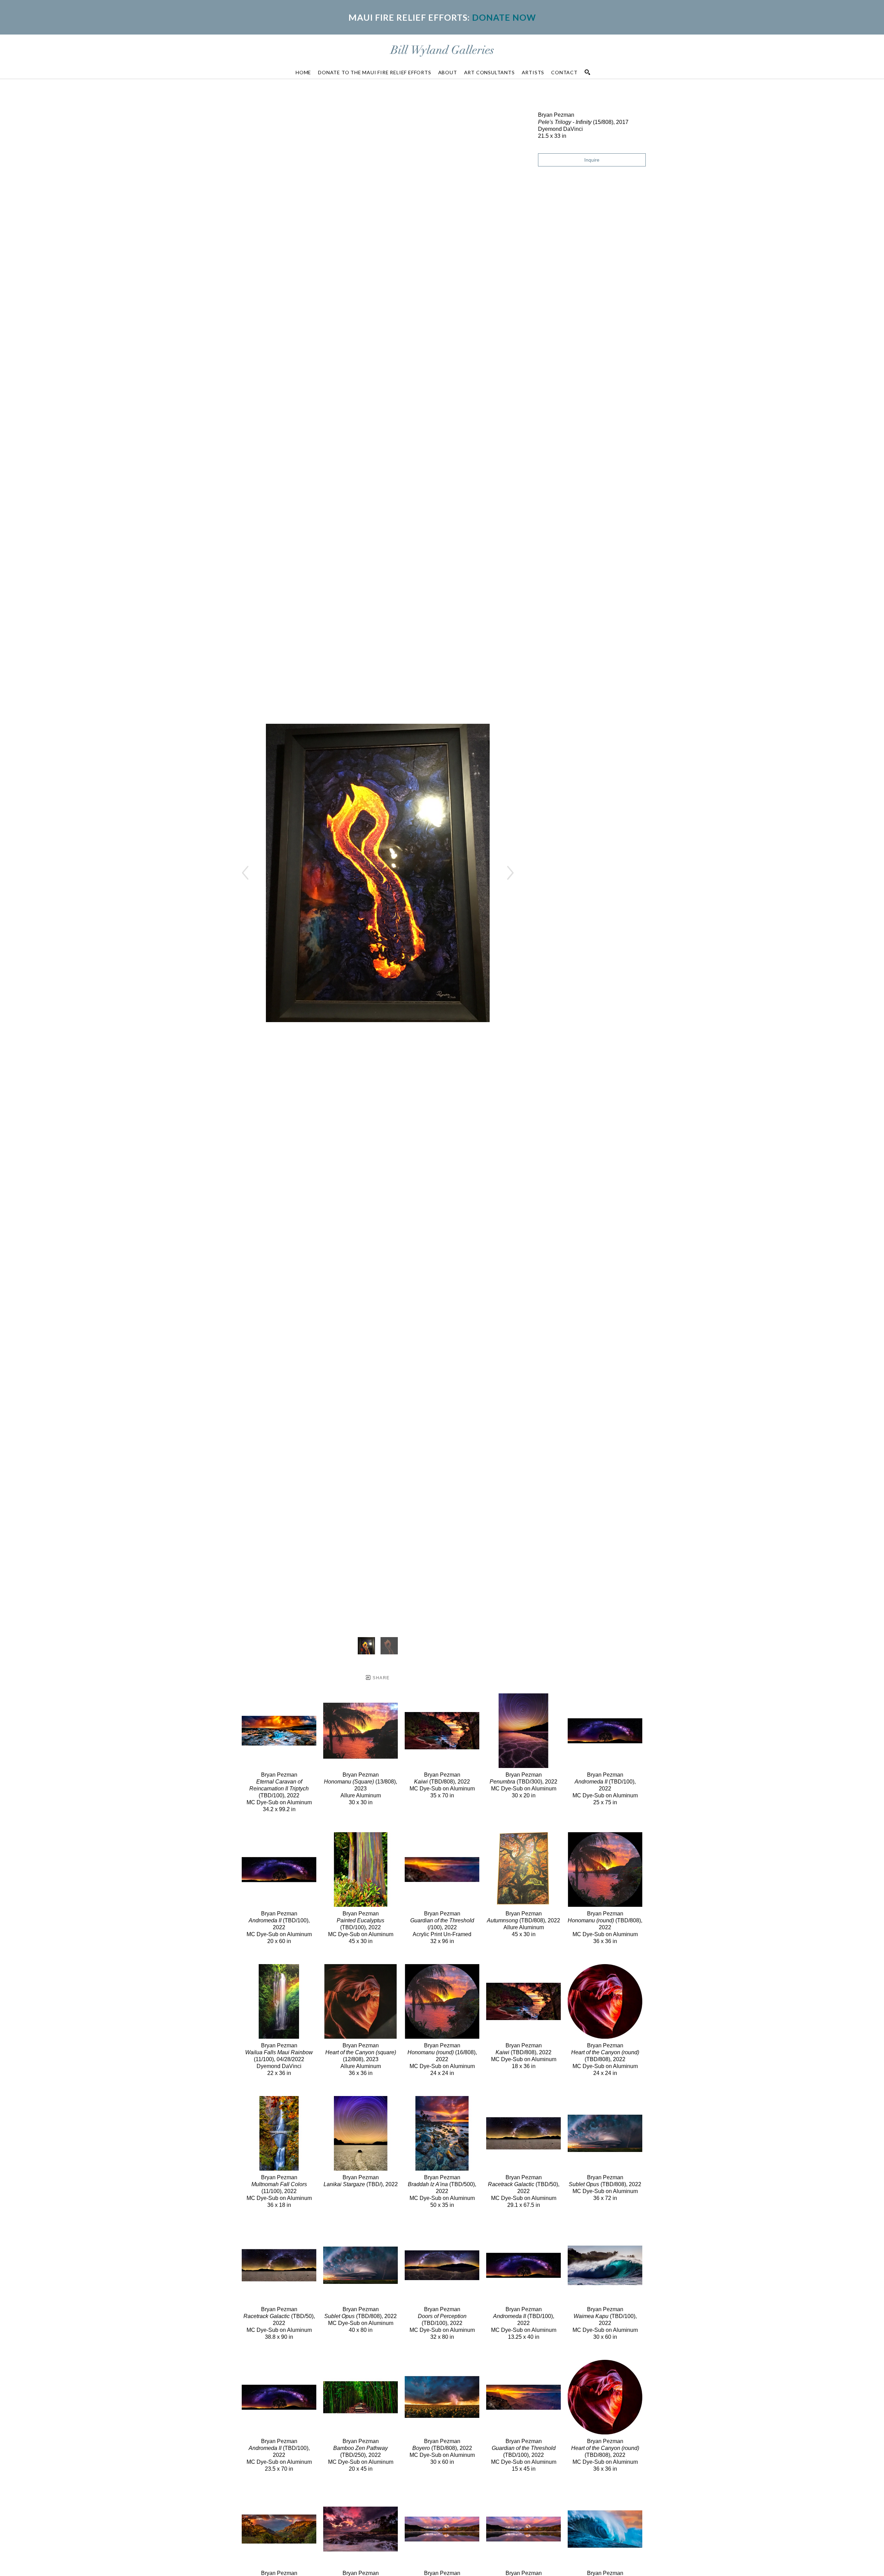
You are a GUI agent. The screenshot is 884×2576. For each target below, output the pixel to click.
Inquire (592, 160)
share (380, 1678)
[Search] (587, 72)
